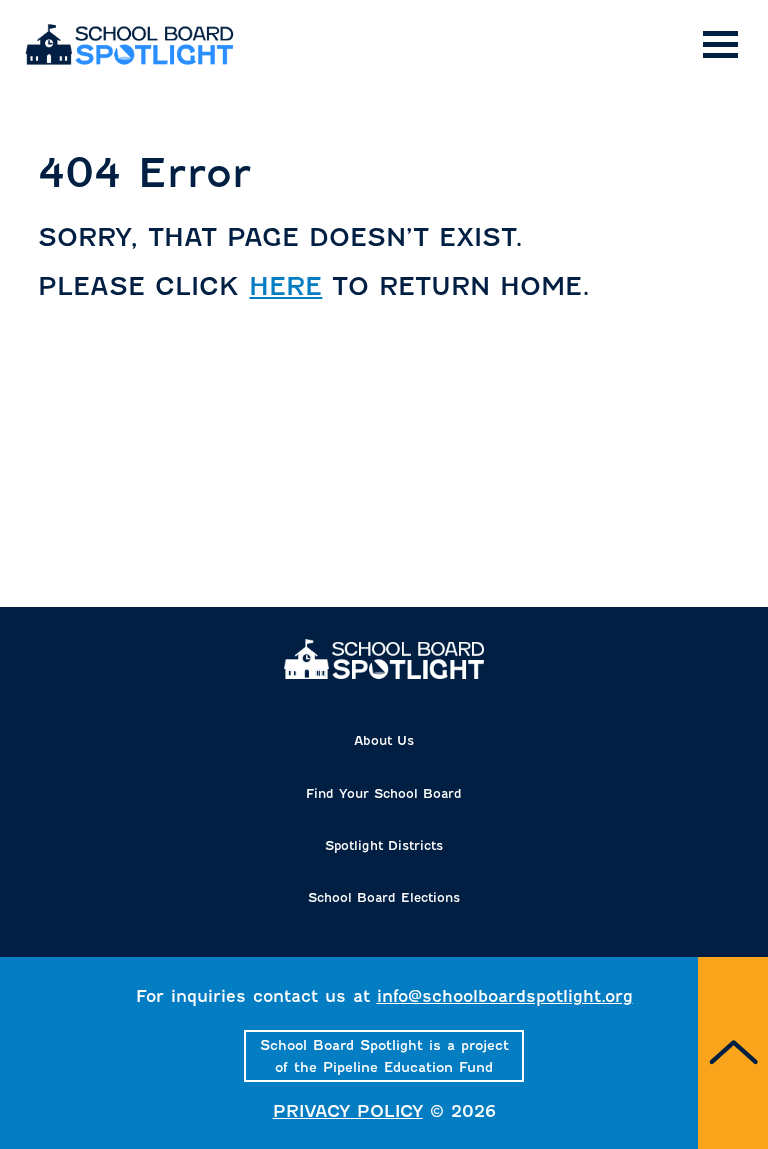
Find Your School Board (384, 793)
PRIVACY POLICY (348, 1111)
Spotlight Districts (384, 845)
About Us (384, 740)
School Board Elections (384, 897)
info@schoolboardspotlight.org (505, 996)
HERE (285, 286)
